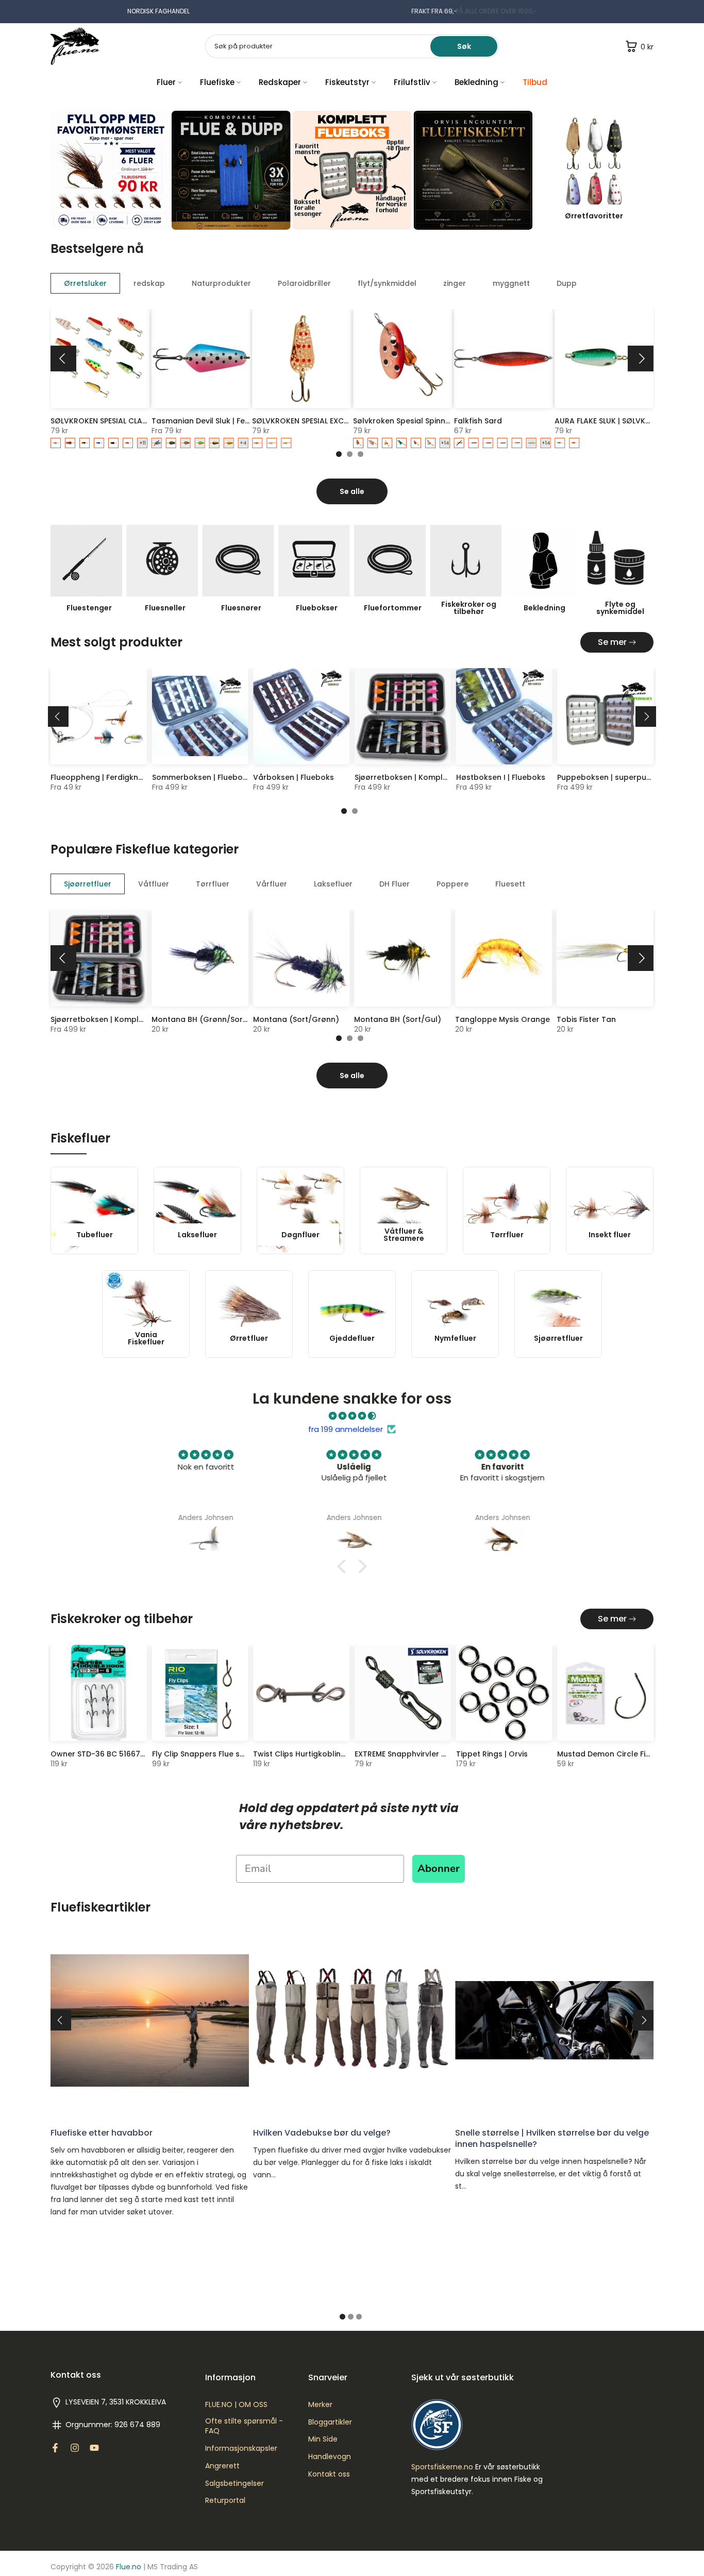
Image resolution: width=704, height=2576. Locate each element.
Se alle (352, 491)
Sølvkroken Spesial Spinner (403, 420)
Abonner (439, 1869)
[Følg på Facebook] (55, 2448)
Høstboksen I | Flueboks (501, 777)
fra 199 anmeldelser (346, 1429)
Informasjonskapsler (241, 2449)
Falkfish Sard (478, 420)
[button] (344, 1566)
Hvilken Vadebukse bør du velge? (322, 2132)
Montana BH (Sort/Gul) (398, 1019)
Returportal (225, 2501)
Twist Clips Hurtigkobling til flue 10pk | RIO (331, 1754)
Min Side (323, 2439)
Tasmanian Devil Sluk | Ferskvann (213, 420)
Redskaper (280, 82)
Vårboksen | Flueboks (294, 777)
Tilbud (535, 82)
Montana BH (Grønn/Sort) (200, 1019)
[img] (352, 1416)
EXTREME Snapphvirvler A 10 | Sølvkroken (429, 1754)
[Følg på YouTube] (94, 2448)
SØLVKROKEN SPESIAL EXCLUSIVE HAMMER (326, 420)
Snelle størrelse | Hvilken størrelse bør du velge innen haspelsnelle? (552, 2138)
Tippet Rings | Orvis (492, 1754)
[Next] (641, 359)
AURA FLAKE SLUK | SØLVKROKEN (612, 420)
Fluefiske (217, 82)
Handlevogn (330, 2457)
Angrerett (222, 2466)
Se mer (612, 642)
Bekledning (476, 82)
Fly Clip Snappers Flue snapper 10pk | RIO (229, 1754)
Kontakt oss (329, 2474)
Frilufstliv (412, 82)
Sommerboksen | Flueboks (202, 777)
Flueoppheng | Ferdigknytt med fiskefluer (128, 777)
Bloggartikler (330, 2422)
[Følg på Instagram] (75, 2448)
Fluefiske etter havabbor (102, 2132)
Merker (320, 2405)
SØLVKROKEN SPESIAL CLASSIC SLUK (114, 420)
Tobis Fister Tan (586, 1019)
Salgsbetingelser (234, 2484)
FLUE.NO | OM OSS (236, 2405)
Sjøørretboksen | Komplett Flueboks (422, 777)
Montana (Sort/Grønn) (296, 1019)
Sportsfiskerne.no (442, 2467)
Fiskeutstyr (347, 82)
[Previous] (63, 359)
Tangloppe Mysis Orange (502, 1019)
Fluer (166, 82)
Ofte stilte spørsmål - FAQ (244, 2426)
